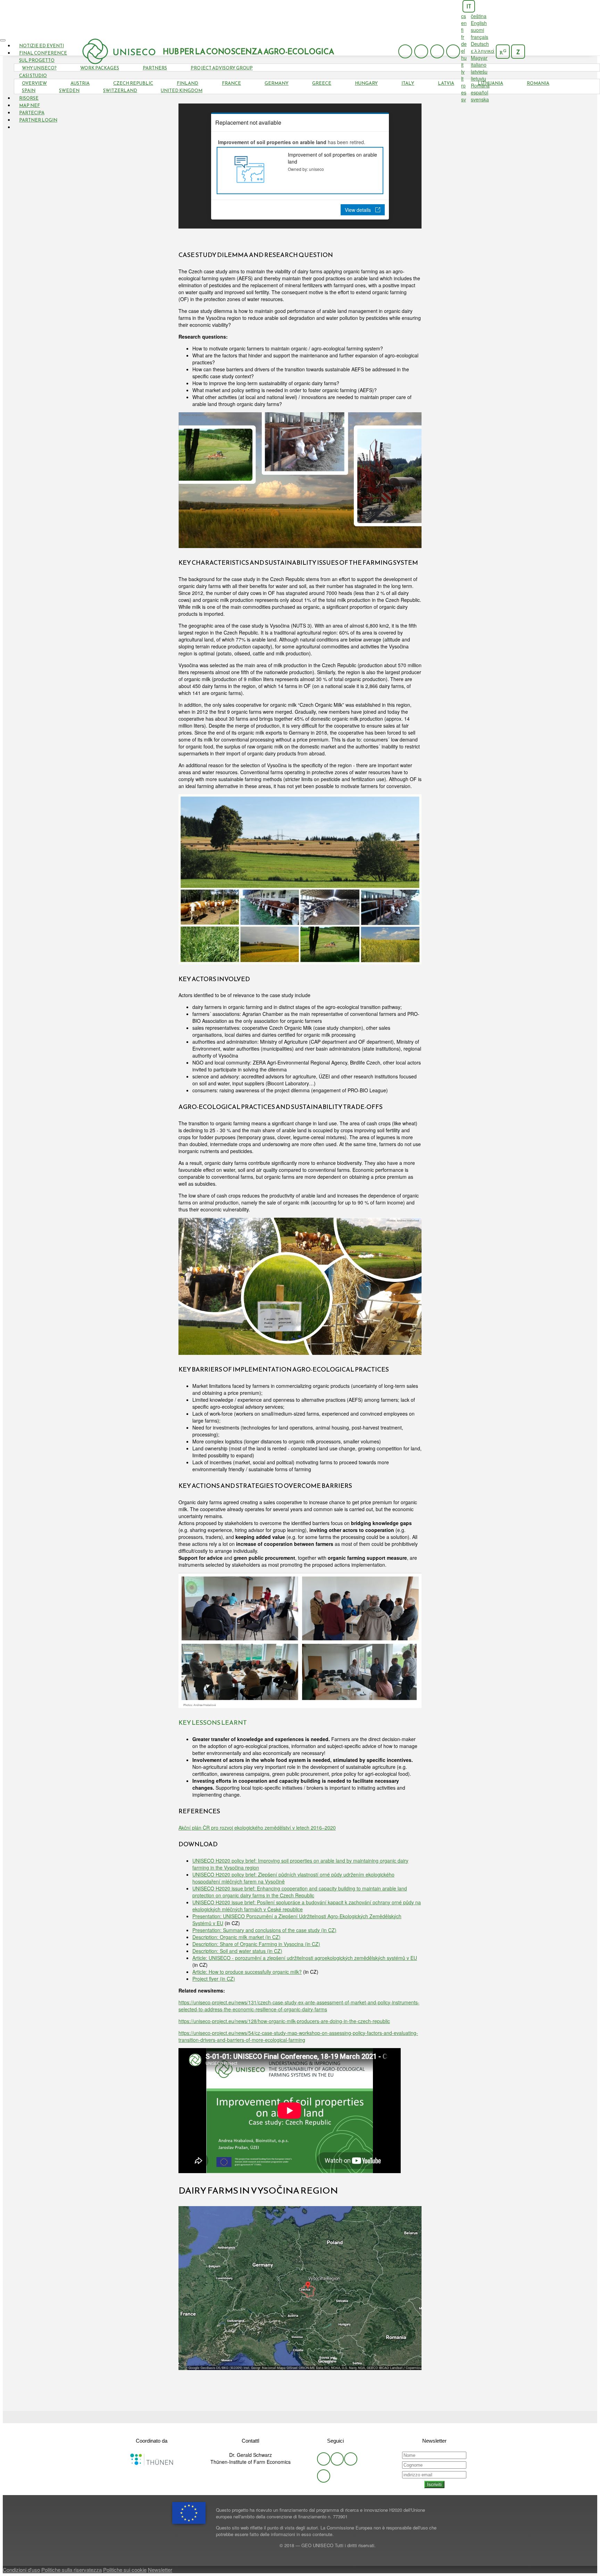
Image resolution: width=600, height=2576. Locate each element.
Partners (155, 68)
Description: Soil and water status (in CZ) (237, 1951)
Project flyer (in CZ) (214, 1979)
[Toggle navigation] (3, 40)
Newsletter (160, 2570)
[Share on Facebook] (300, 2417)
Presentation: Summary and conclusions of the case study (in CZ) (264, 1930)
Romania (538, 83)
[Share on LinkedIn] (310, 2417)
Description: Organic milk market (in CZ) (236, 1937)
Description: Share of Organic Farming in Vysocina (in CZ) (256, 1944)
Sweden (69, 90)
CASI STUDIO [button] (33, 76)
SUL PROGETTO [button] (37, 60)
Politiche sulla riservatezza (72, 2570)
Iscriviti (434, 2484)
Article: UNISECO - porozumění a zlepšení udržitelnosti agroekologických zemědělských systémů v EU (305, 1958)
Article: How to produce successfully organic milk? (247, 1972)
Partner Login (38, 120)
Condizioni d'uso (21, 2570)
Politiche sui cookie (125, 2570)
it (469, 6)
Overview (34, 83)
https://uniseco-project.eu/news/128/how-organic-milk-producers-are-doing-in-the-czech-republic (284, 2021)
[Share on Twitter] (290, 2417)
